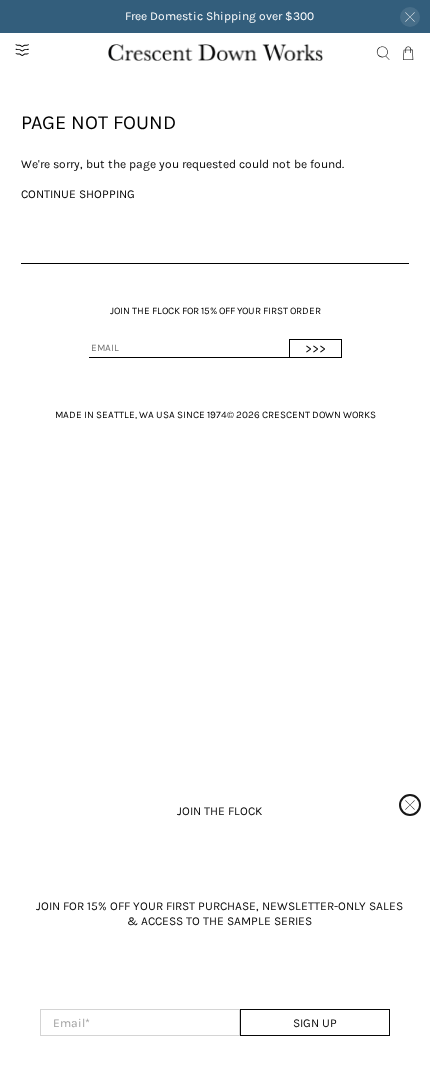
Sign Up (315, 1023)
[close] (410, 805)
